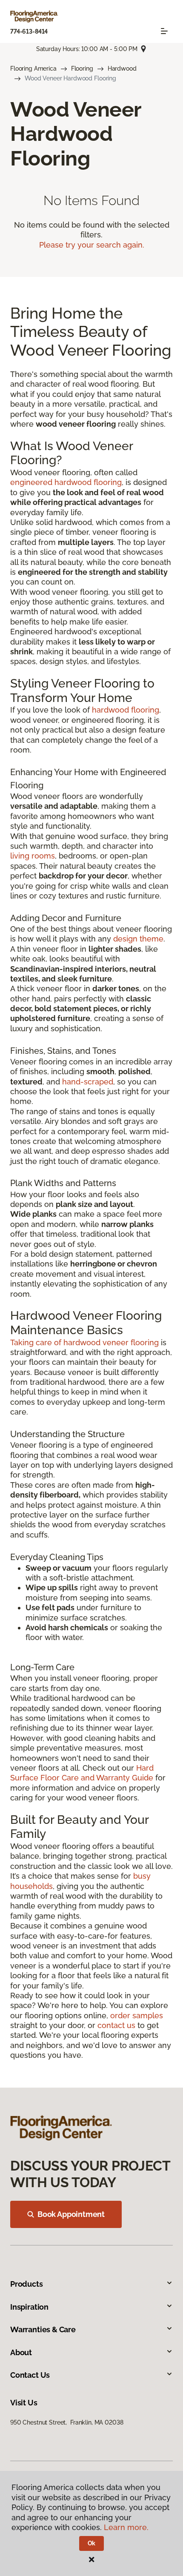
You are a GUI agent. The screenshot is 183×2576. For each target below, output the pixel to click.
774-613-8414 (29, 31)
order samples (137, 2015)
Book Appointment (71, 2214)
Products (27, 2284)
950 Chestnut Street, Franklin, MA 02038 (67, 2422)
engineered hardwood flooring (66, 482)
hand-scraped (88, 1082)
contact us (116, 2025)
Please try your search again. (92, 245)
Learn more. (126, 2527)
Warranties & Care (43, 2329)
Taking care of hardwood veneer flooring (84, 1342)
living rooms (33, 856)
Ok (92, 2543)
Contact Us (30, 2375)
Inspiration (29, 2307)
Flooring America (33, 68)
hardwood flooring (126, 710)
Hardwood (122, 68)
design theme (138, 939)
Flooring (82, 68)
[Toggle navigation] (164, 31)
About (21, 2352)
